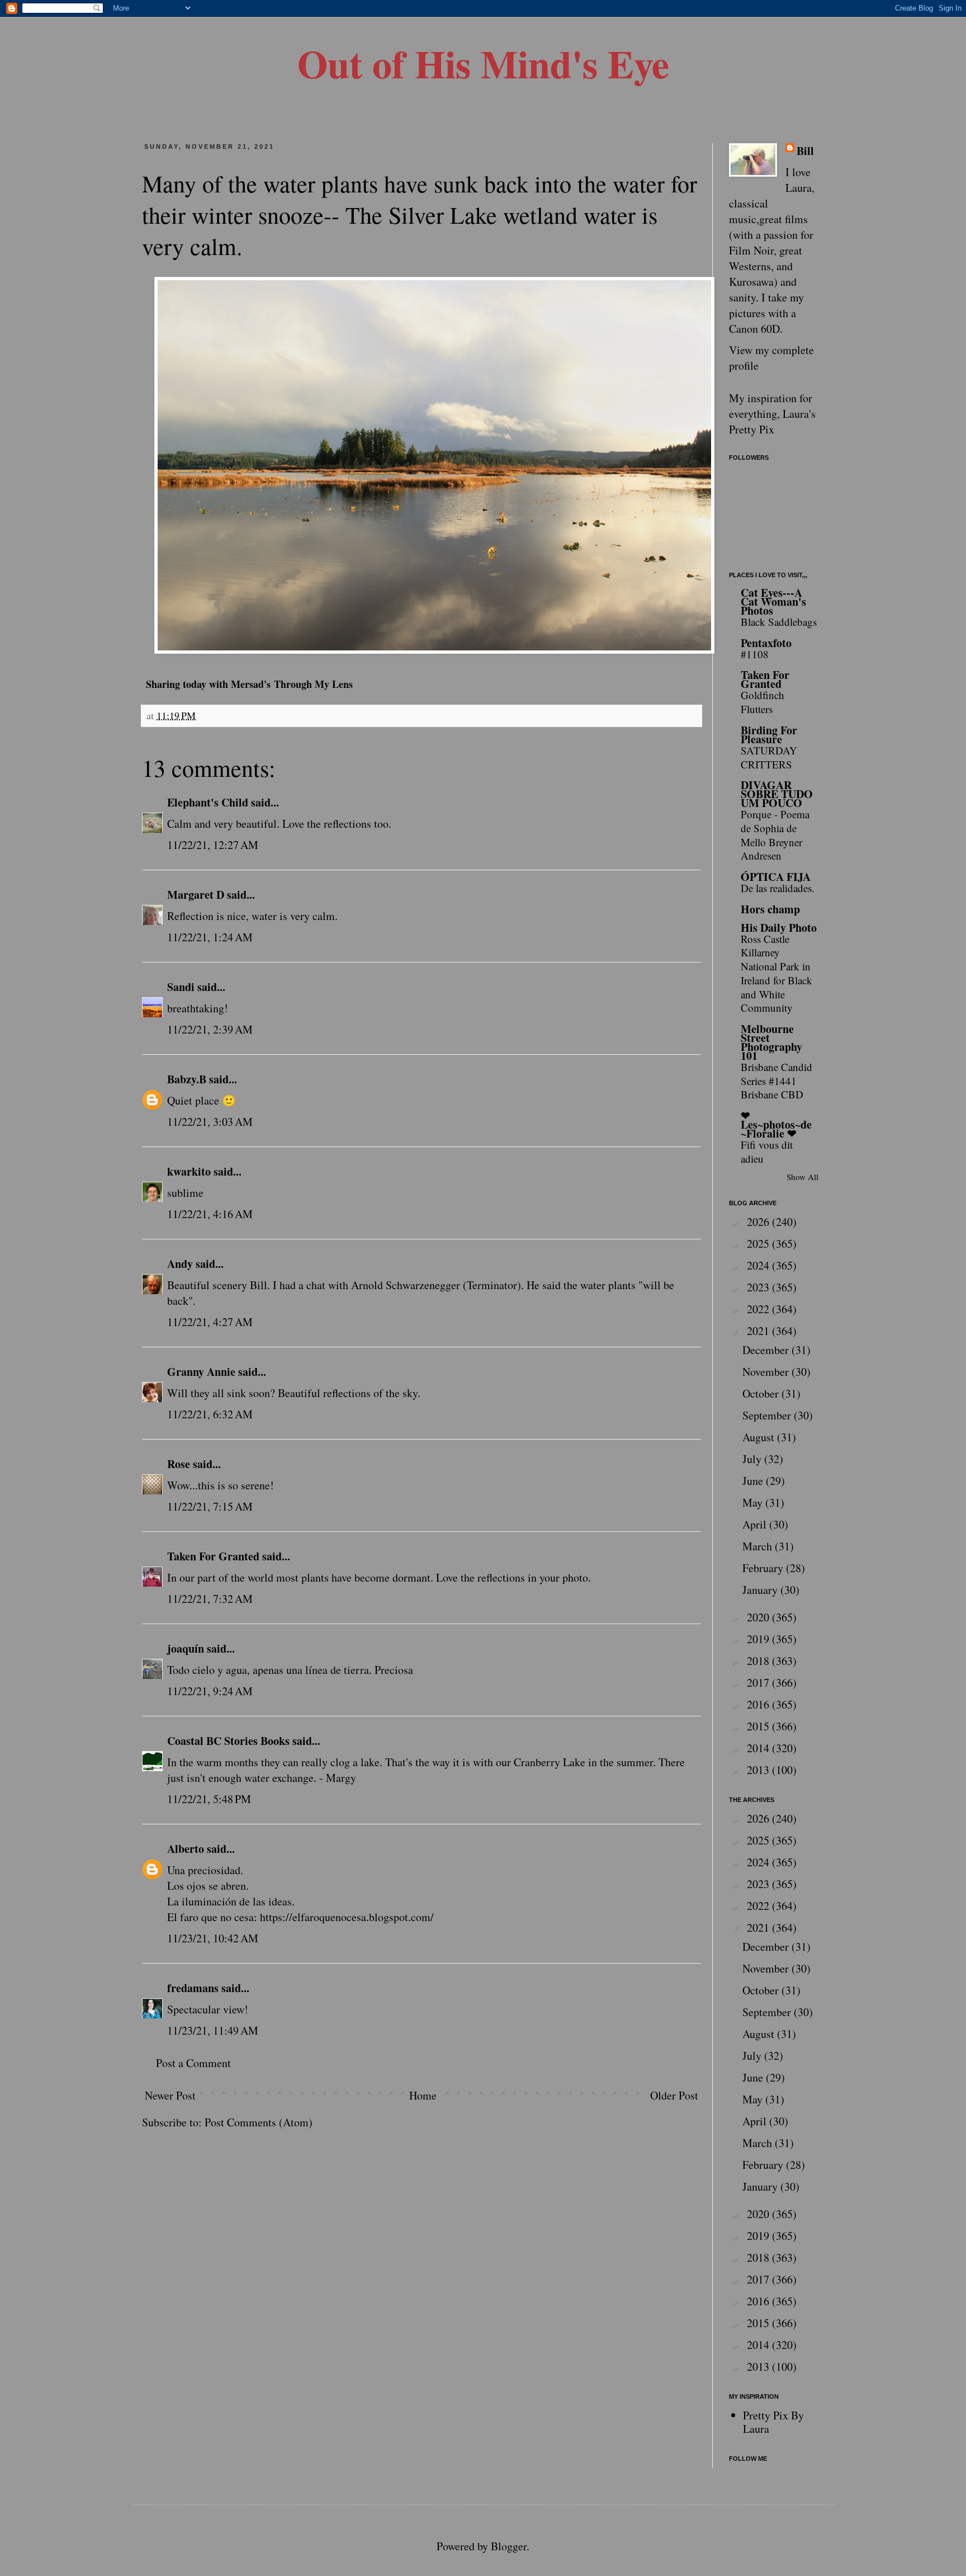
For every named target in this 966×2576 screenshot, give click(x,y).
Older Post (674, 2095)
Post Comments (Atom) (259, 2122)
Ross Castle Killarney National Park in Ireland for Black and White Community (776, 973)
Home (423, 2095)
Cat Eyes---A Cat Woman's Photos (773, 601)
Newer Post (170, 2095)
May (754, 1502)
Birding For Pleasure (769, 735)
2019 (759, 1639)
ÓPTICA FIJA (776, 877)
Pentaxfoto (766, 643)
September (768, 1415)
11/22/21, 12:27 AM (213, 845)
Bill (805, 151)
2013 (759, 1770)
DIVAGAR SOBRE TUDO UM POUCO (777, 794)
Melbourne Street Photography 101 (771, 1042)
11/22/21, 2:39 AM (210, 1029)
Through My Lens (313, 684)
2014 (759, 1748)
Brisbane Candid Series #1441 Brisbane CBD (776, 1081)
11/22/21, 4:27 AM (210, 1322)
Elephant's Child (208, 802)
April (756, 1524)
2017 (759, 1683)
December (767, 1350)
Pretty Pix (752, 429)
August (760, 1437)
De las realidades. (778, 888)
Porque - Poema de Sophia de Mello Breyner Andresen (775, 835)
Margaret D (196, 895)
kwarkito (189, 1171)
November (767, 1372)
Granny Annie (201, 1372)
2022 (759, 1309)
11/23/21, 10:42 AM (213, 1938)
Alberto (186, 1849)
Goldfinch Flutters (763, 702)
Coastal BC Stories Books (228, 1741)
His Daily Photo (779, 928)
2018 (759, 1661)
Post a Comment (193, 2063)
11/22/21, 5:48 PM (209, 1799)
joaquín (186, 1648)
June (754, 1481)
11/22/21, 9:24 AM (210, 1691)
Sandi (181, 987)
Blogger (509, 2546)
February (764, 1568)
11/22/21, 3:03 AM (210, 1122)
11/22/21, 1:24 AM (210, 937)
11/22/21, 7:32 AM (210, 1599)
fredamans (193, 1988)
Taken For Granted (213, 1556)
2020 (759, 1617)
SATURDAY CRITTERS (769, 757)
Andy (180, 1264)
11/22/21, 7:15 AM (210, 1506)
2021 (759, 1331)
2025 (759, 1244)
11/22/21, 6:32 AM (210, 1414)
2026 (759, 1222)
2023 (759, 1287)
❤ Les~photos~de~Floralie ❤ (776, 1124)
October (762, 1393)
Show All (802, 1177)
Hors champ (770, 909)
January (761, 1590)
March (759, 1546)
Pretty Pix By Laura (773, 2422)
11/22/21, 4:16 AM (210, 1214)
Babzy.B (187, 1079)
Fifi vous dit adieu (767, 1152)
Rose (179, 1464)
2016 (759, 1704)
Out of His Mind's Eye (483, 63)
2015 (759, 1726)
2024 (759, 1265)
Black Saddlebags (779, 622)
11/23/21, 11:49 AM (213, 2030)
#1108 (755, 654)
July (753, 1459)
